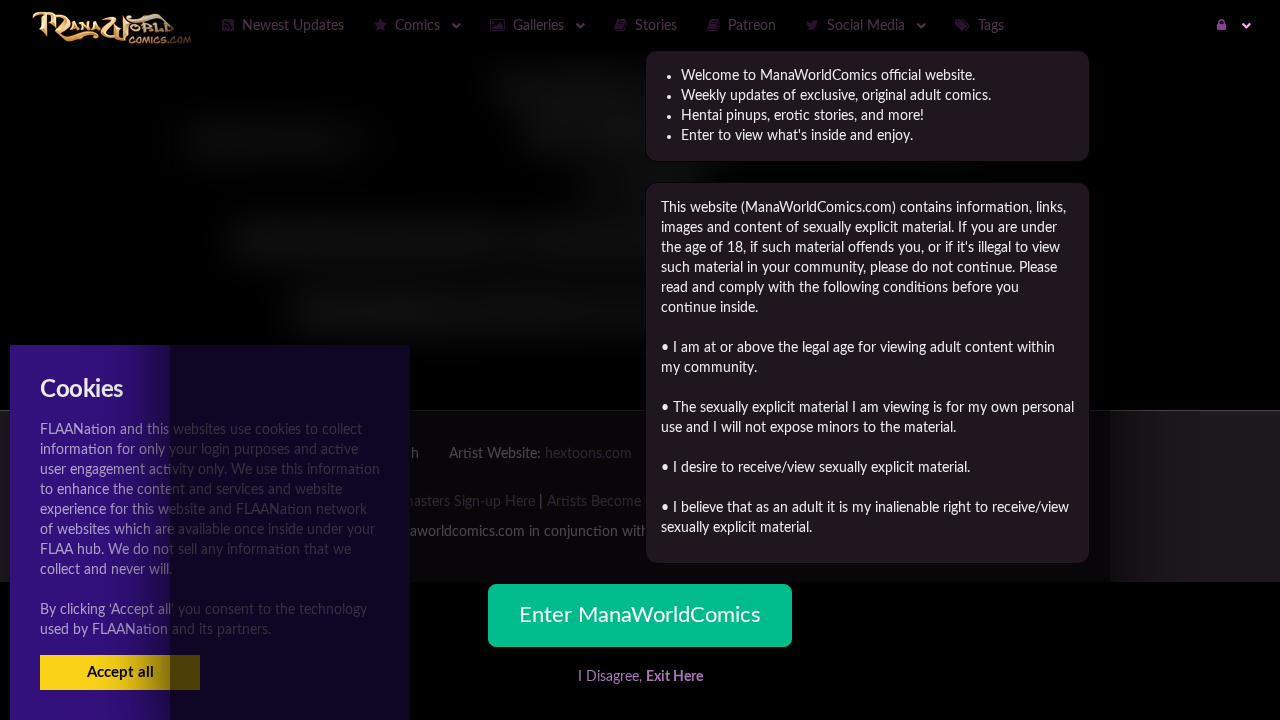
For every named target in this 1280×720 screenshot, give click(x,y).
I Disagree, (640, 677)
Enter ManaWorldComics (640, 615)
